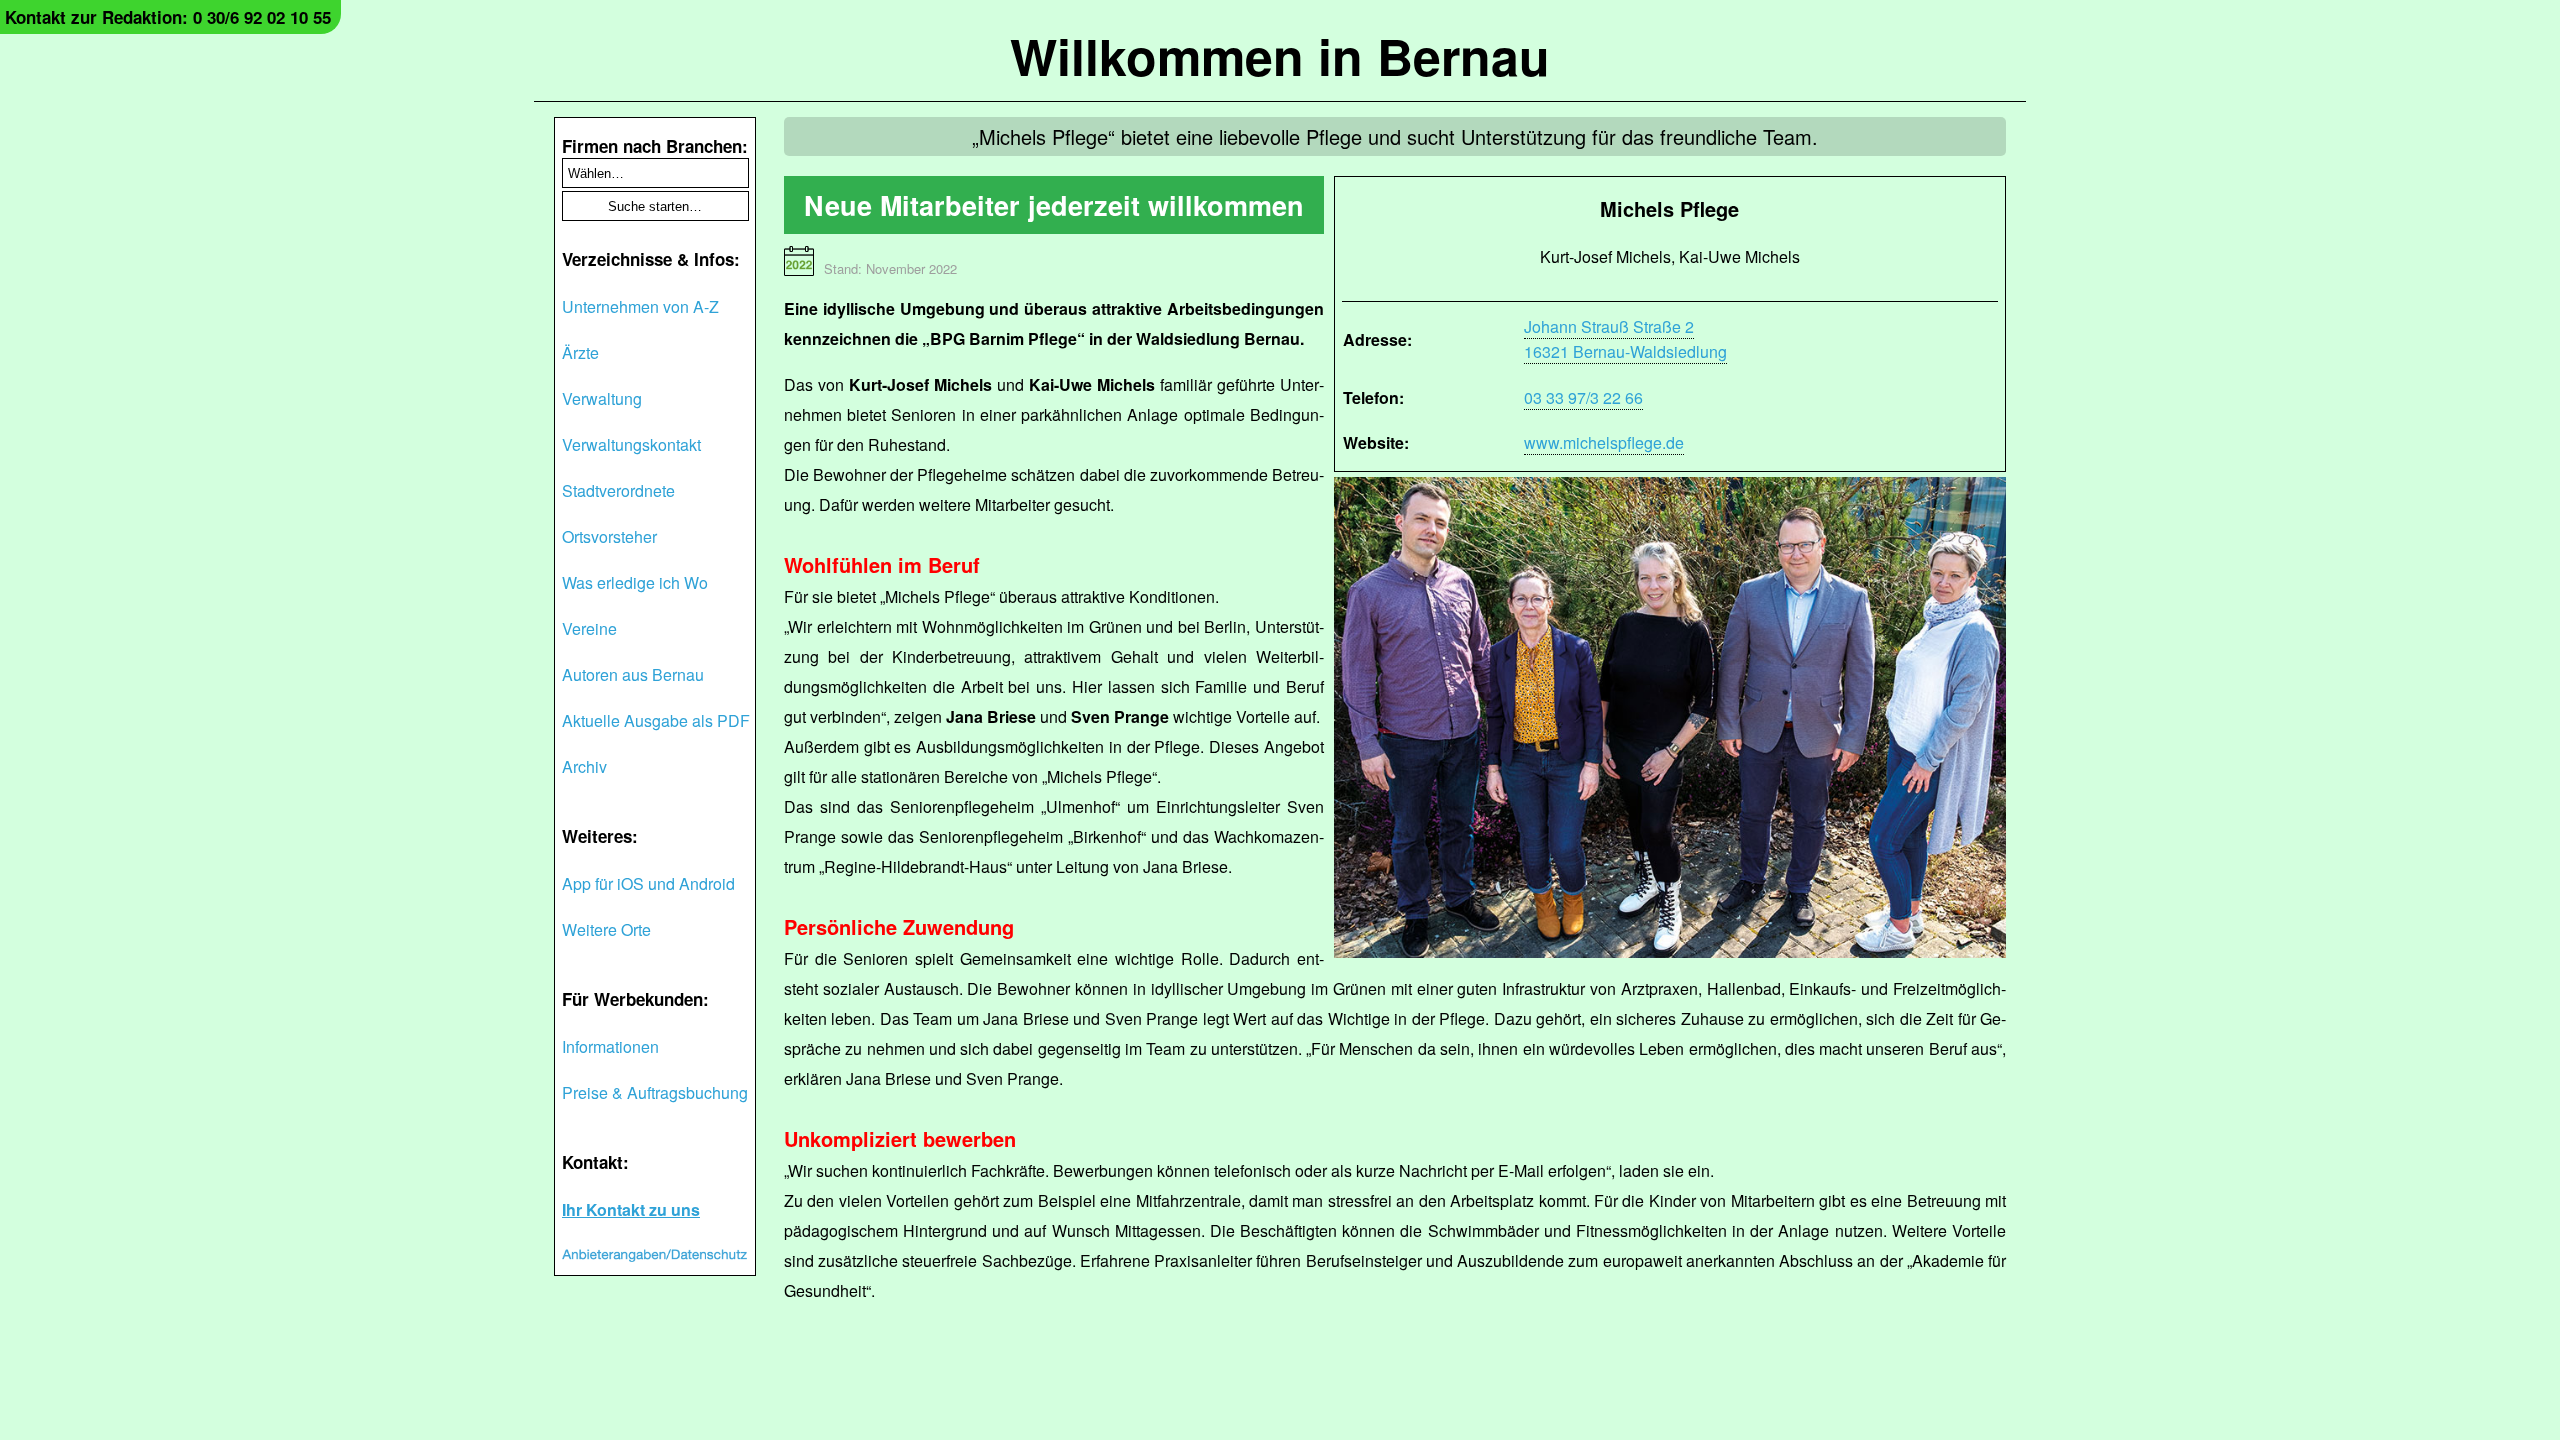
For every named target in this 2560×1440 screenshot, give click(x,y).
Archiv (584, 766)
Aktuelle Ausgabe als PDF (656, 720)
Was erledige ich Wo (635, 582)
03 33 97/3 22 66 (1583, 397)
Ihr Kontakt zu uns (631, 1209)
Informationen (610, 1046)
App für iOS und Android (648, 883)
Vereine (589, 628)
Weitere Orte (606, 929)
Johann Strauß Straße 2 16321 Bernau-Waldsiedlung (1625, 339)
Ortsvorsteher (609, 536)
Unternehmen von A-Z (640, 306)
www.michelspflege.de (1604, 442)
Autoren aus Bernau (633, 674)
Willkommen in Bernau (1280, 55)
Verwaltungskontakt (631, 444)
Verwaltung (602, 398)
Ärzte (580, 352)
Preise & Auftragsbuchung (655, 1092)
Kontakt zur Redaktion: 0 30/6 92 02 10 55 (168, 17)
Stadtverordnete (618, 490)
